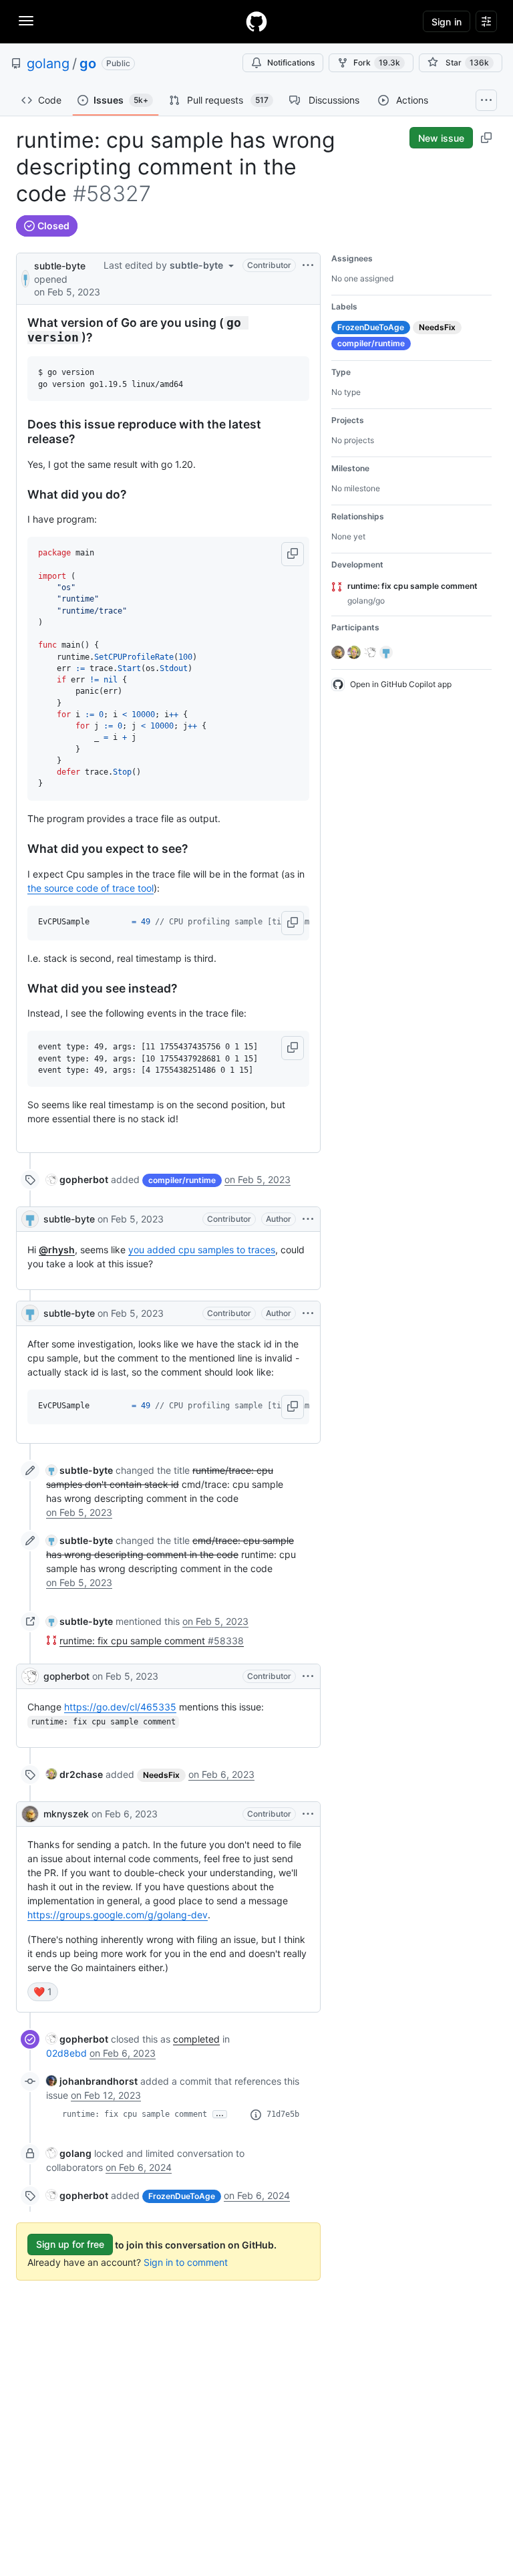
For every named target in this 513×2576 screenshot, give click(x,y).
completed (196, 2039)
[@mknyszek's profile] (30, 1814)
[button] (293, 554)
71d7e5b (283, 2114)
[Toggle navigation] (26, 21)
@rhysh (57, 1250)
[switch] (43, 1992)
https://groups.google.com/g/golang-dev (118, 1915)
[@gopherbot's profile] (30, 1676)
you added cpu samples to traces (202, 1250)
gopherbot (66, 1676)
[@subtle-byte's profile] (25, 278)
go (88, 63)
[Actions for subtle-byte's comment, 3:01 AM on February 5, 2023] (308, 1313)
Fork (377, 62)
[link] (77, 1179)
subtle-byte (60, 266)
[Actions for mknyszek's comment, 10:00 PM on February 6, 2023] (308, 1814)
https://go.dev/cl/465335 (120, 1707)
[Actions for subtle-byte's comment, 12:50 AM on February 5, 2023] (308, 1219)
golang (48, 63)
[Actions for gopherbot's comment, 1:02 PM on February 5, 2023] (308, 1676)
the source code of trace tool (91, 888)
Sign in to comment (186, 2262)
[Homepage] (256, 21)
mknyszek (66, 1814)
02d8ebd (66, 2053)
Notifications (291, 62)
